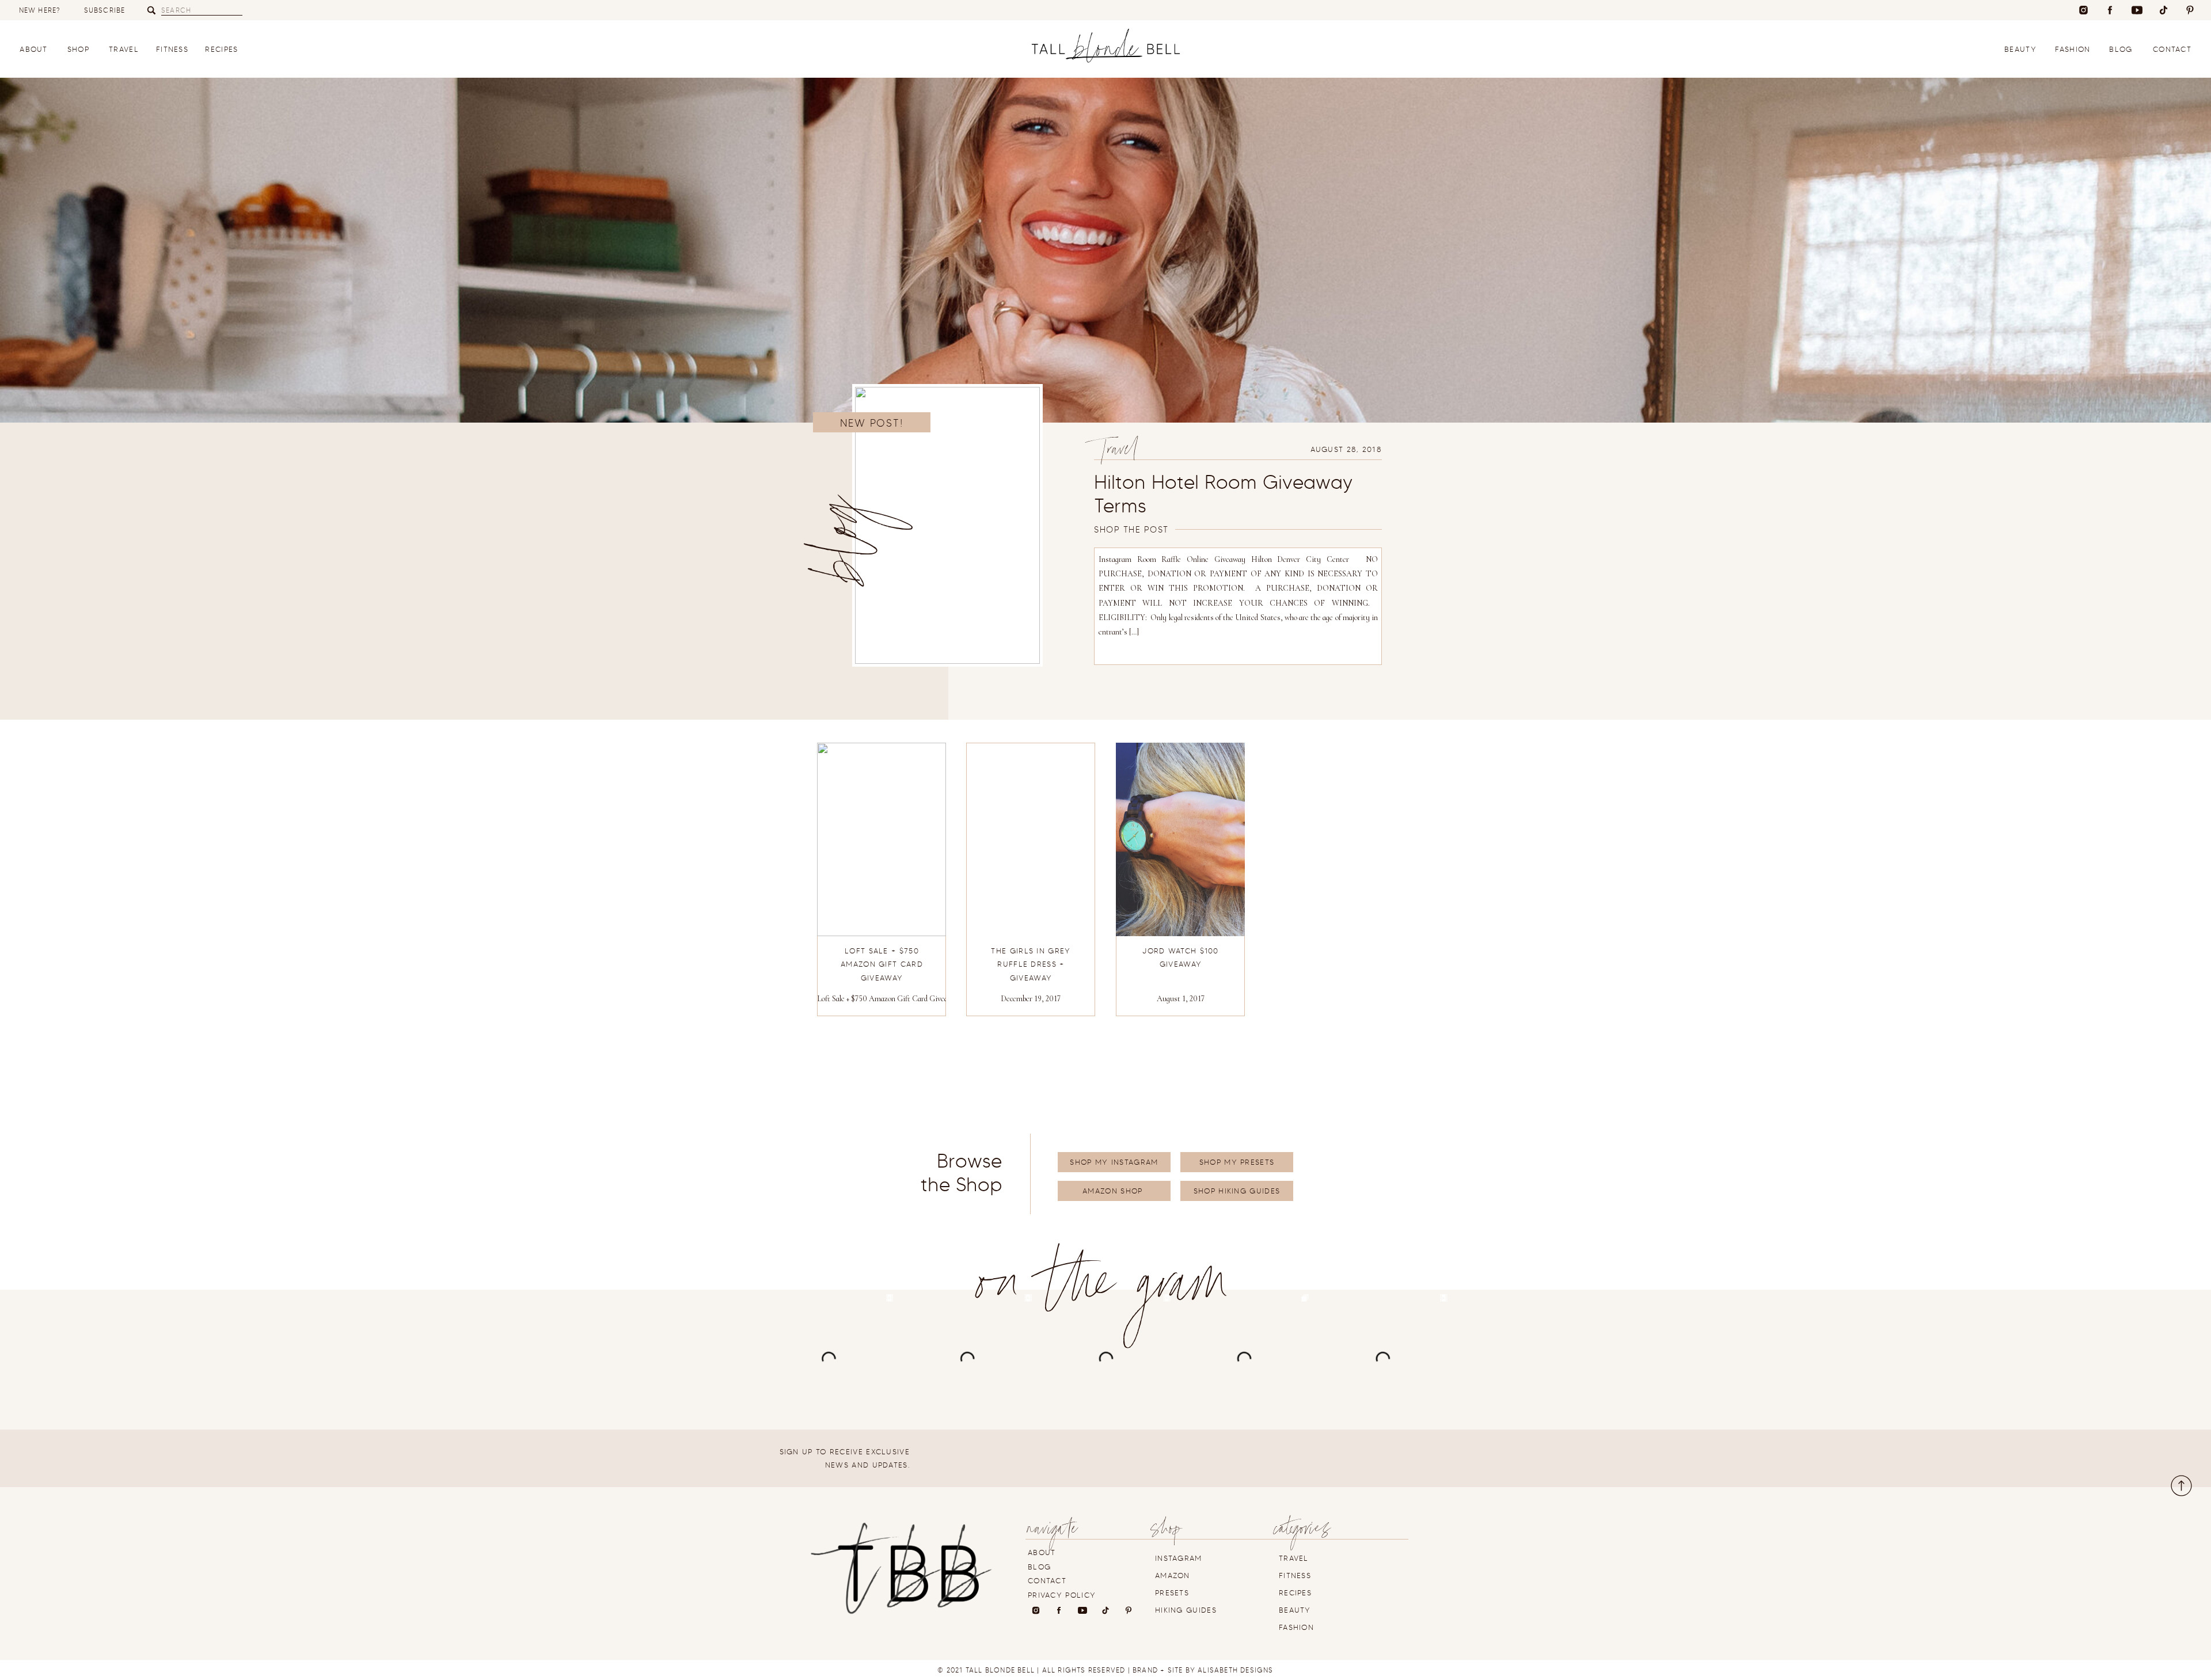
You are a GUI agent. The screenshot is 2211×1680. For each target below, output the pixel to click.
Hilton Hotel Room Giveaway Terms (1223, 494)
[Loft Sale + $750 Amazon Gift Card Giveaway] (882, 839)
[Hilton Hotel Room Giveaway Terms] (947, 525)
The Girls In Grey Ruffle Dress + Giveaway (1031, 964)
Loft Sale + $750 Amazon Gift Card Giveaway (889, 999)
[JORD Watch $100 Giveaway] (1180, 839)
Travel (1118, 452)
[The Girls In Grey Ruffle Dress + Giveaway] (1031, 839)
